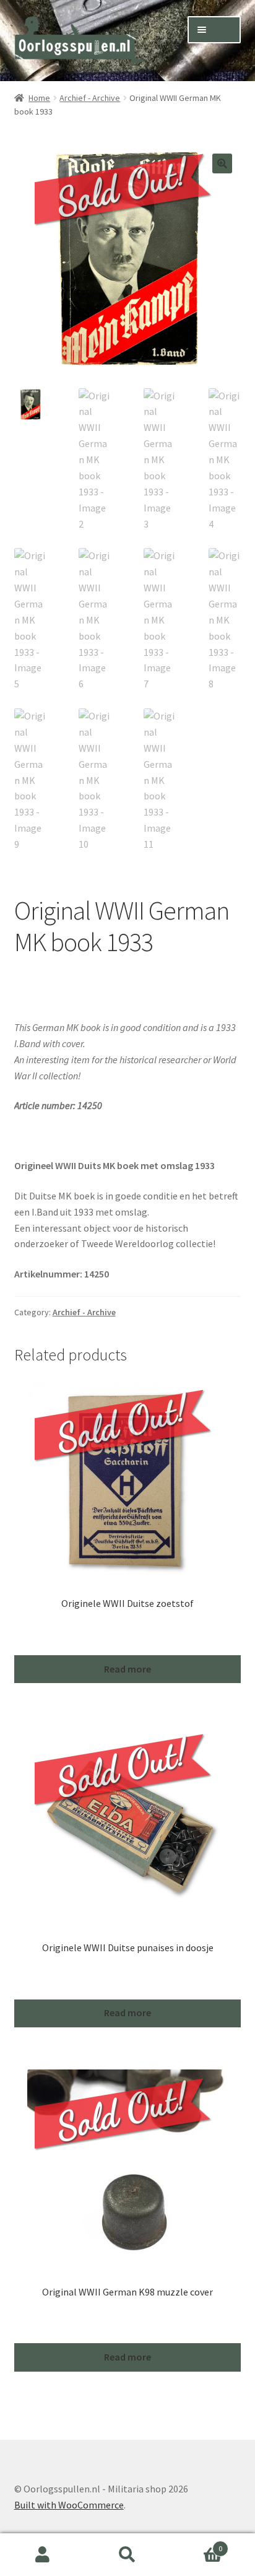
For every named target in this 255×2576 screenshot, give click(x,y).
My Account (42, 2555)
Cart (197, 2544)
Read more (127, 1669)
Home (39, 98)
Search (127, 2555)
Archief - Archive (90, 98)
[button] (222, 163)
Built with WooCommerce (69, 2505)
